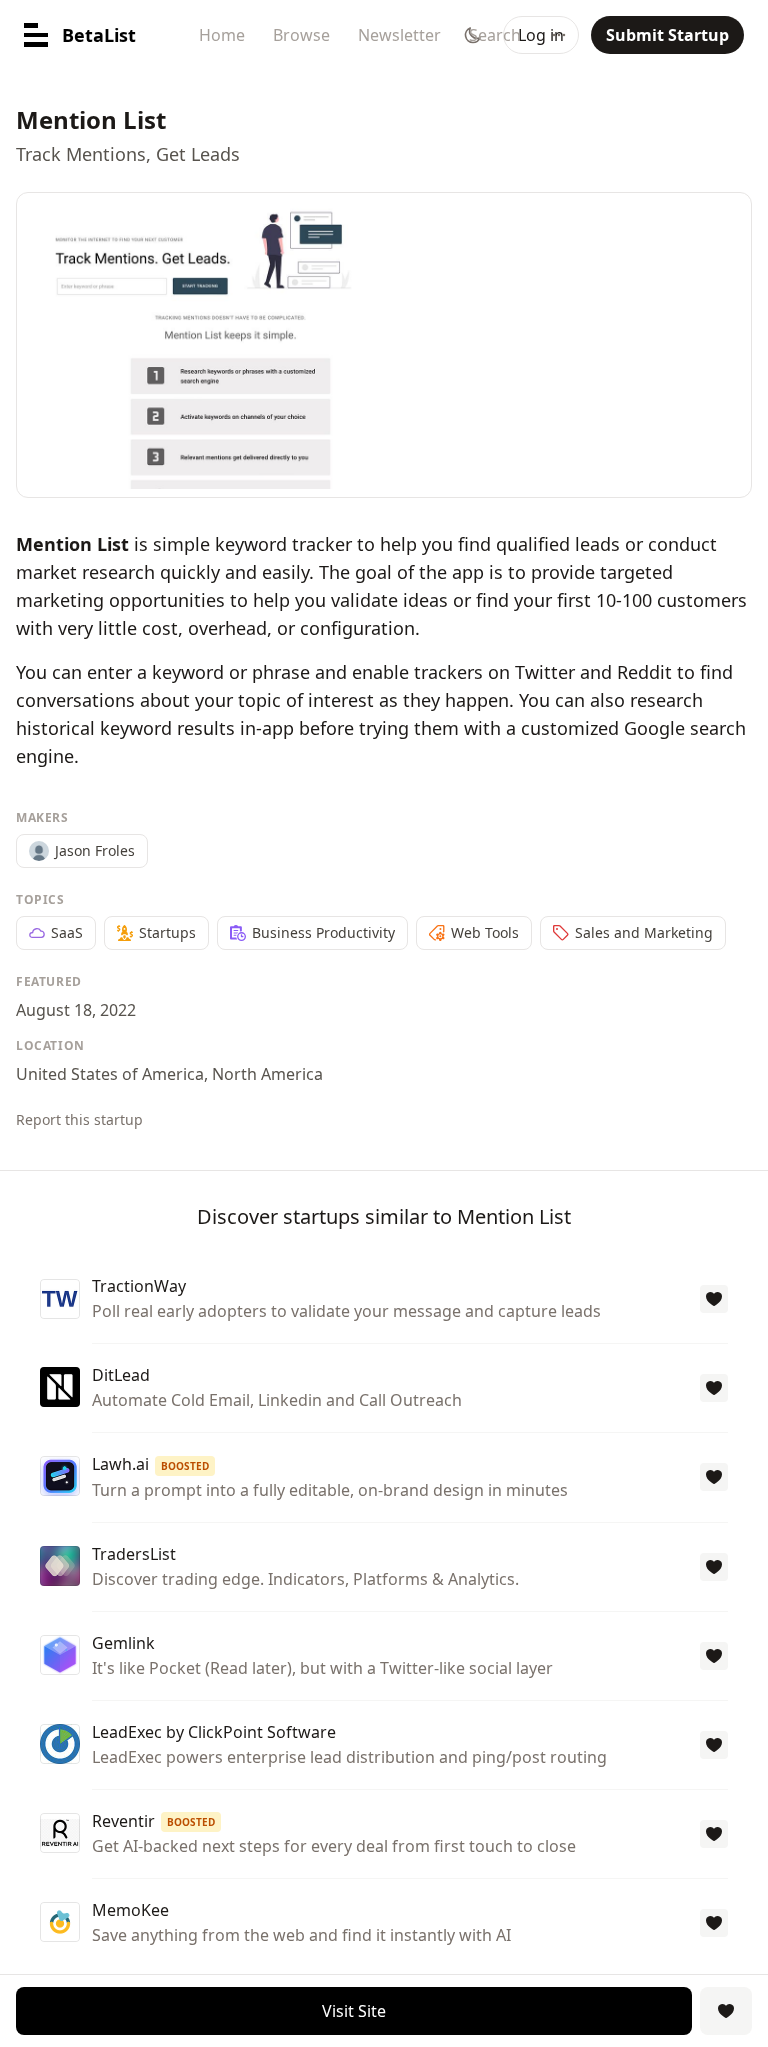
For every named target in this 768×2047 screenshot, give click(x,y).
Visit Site (354, 2011)
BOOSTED (185, 1466)
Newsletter (399, 35)
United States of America (110, 1074)
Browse (301, 35)
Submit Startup (667, 35)
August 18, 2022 (76, 1010)
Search (495, 35)
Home (222, 35)
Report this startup (79, 1119)
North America (267, 1074)
